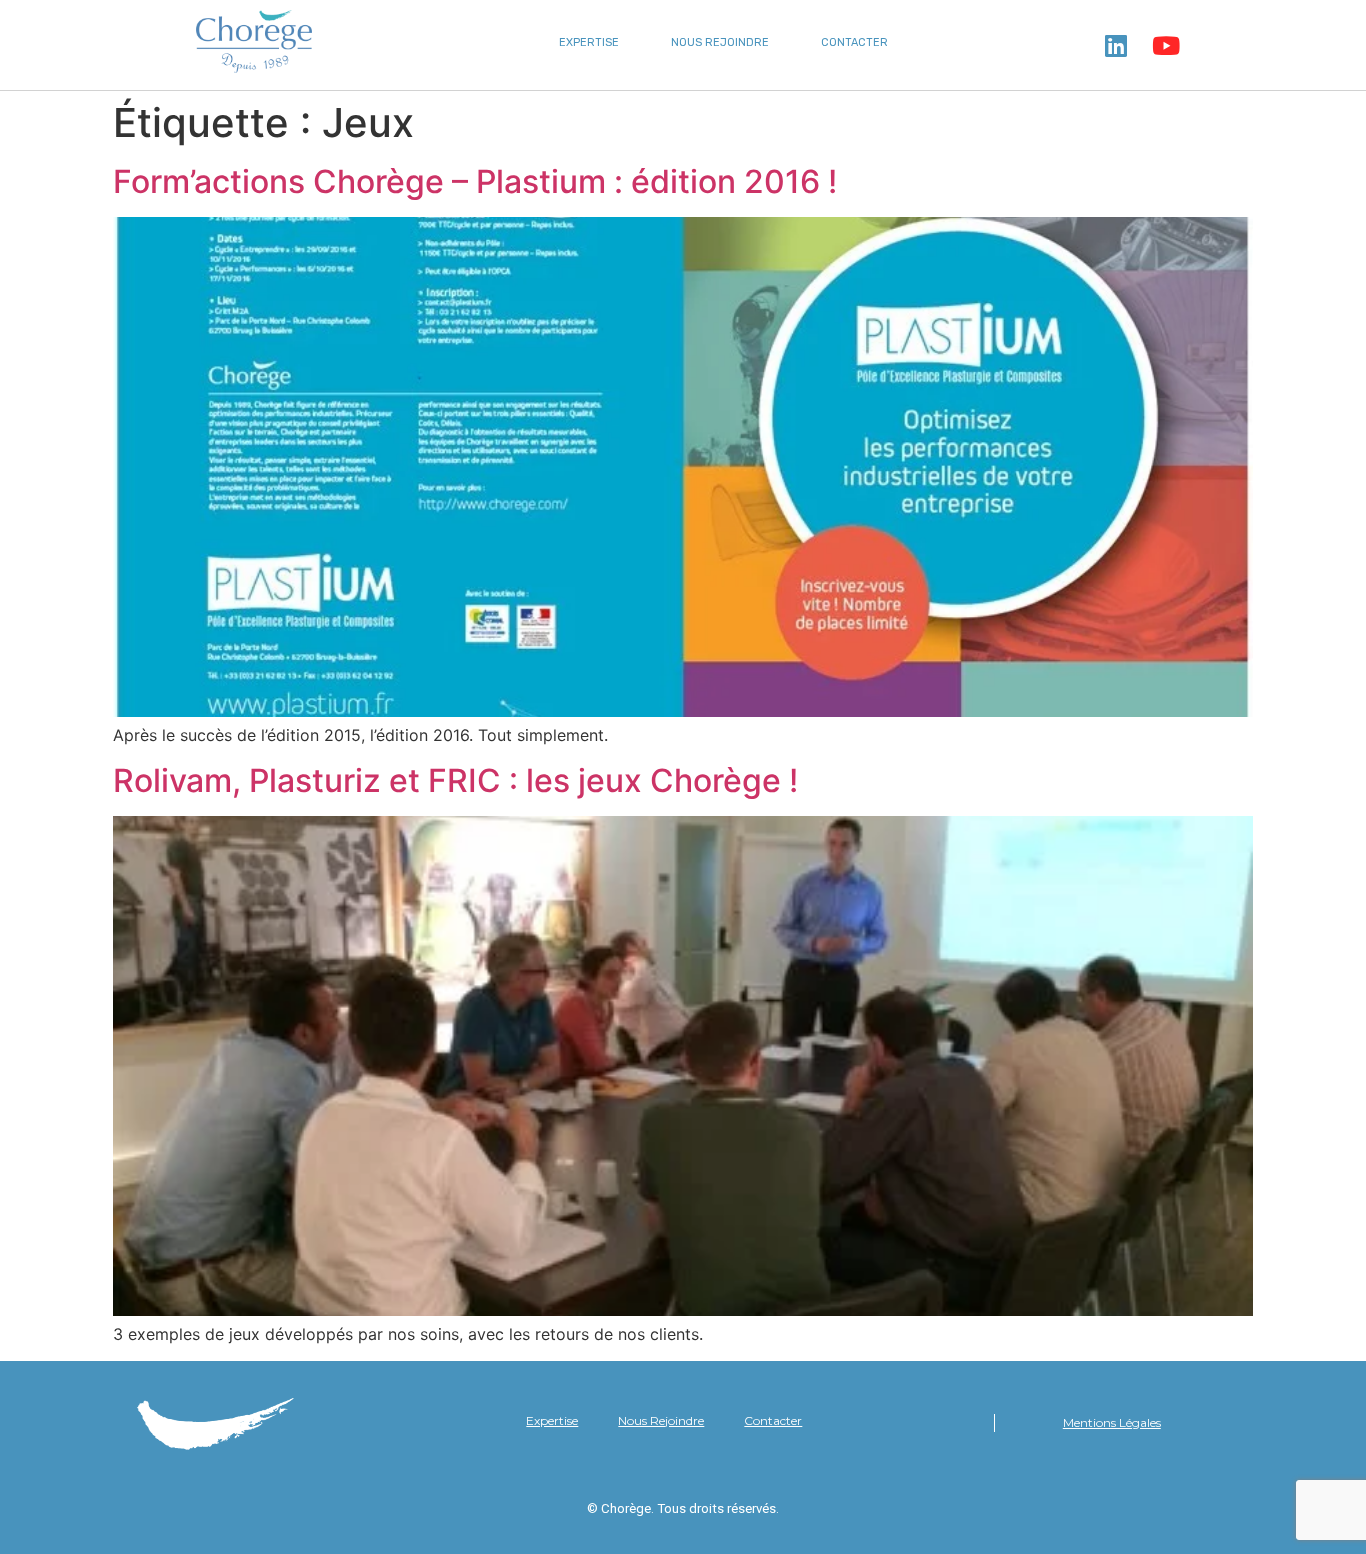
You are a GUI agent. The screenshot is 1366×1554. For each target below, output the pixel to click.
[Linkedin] (1116, 45)
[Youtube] (1166, 45)
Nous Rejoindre (720, 42)
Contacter (854, 42)
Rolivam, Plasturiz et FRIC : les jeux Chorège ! (455, 780)
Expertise (589, 42)
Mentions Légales (1112, 1422)
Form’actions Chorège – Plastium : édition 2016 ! (475, 181)
